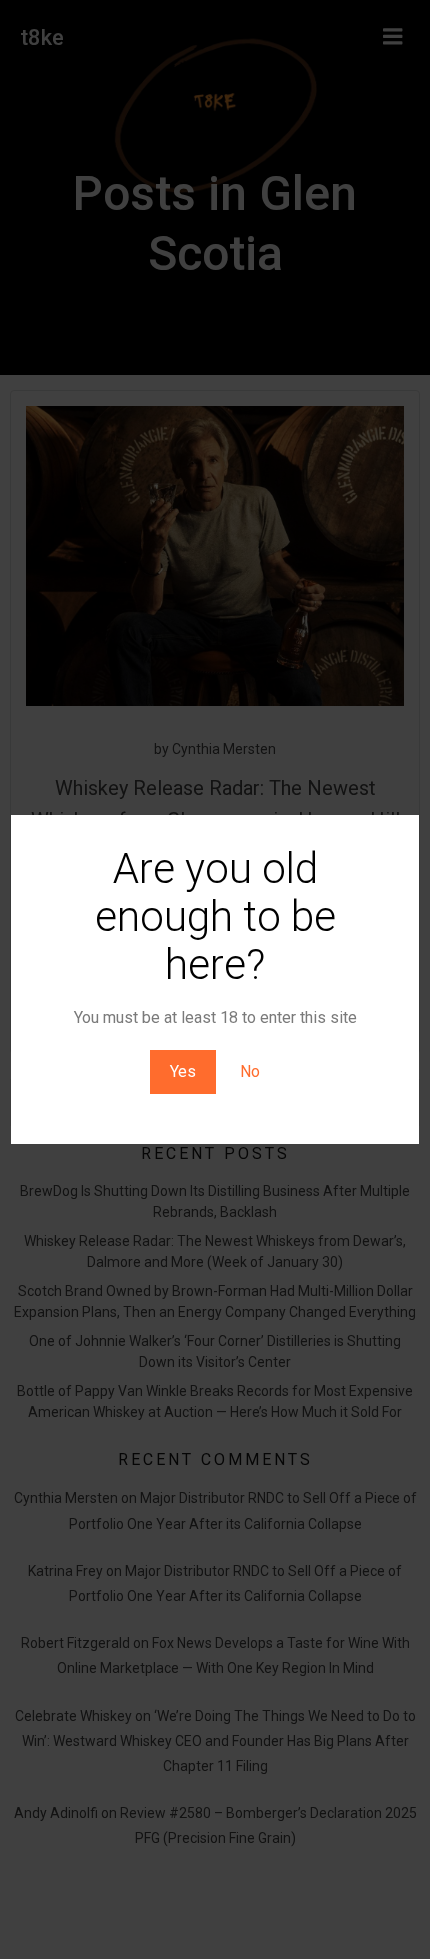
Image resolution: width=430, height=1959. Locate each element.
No (250, 1071)
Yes (183, 1071)
